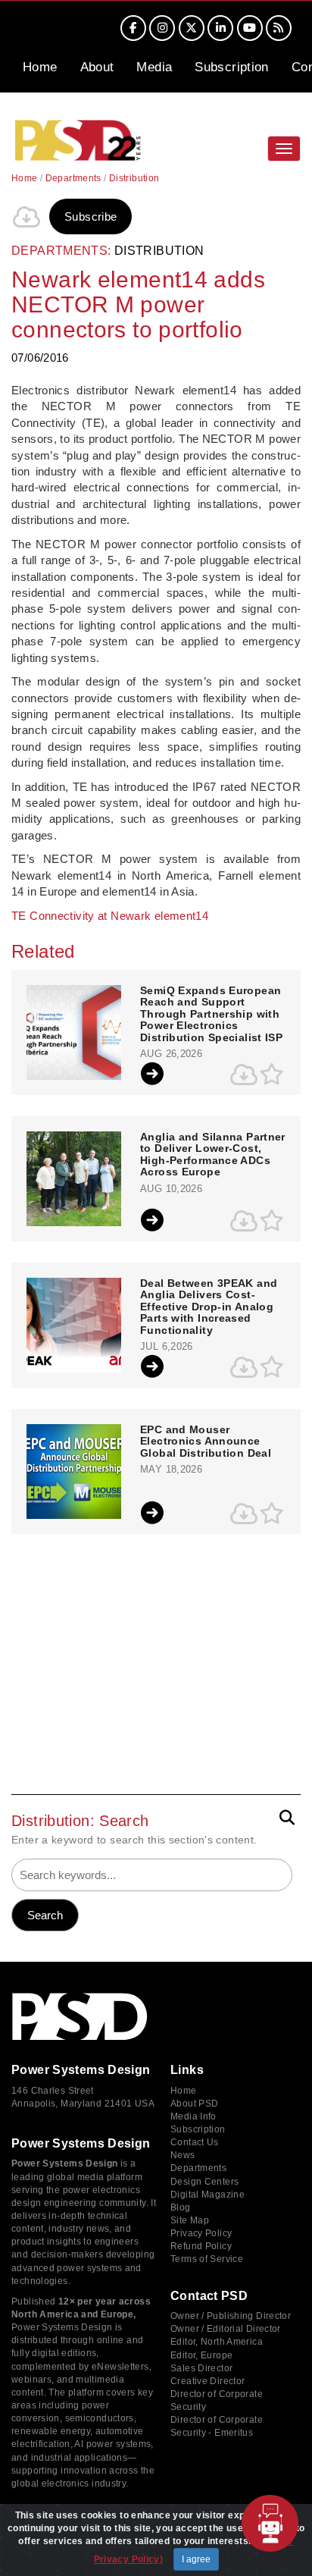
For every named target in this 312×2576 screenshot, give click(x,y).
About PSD (194, 2104)
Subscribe (90, 216)
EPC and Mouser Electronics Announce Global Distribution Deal (206, 1442)
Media (154, 67)
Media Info (193, 2116)
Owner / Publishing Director (231, 2316)
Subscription (232, 67)
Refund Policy (201, 2246)
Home (40, 67)
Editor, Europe (201, 2355)
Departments (73, 178)
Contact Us (195, 2142)
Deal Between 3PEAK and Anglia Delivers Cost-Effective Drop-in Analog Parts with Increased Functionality (209, 1307)
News (183, 2155)
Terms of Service (207, 2259)
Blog (181, 2207)
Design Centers (204, 2182)
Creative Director (207, 2381)
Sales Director (201, 2368)
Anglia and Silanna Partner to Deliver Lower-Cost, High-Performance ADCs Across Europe (213, 1155)
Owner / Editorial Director (226, 2329)
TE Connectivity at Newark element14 (110, 916)
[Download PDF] (27, 217)
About (97, 67)
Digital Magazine (207, 2195)
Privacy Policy (201, 2233)
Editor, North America (217, 2342)
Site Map (190, 2220)
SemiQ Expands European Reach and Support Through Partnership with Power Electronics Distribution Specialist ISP (211, 1014)
